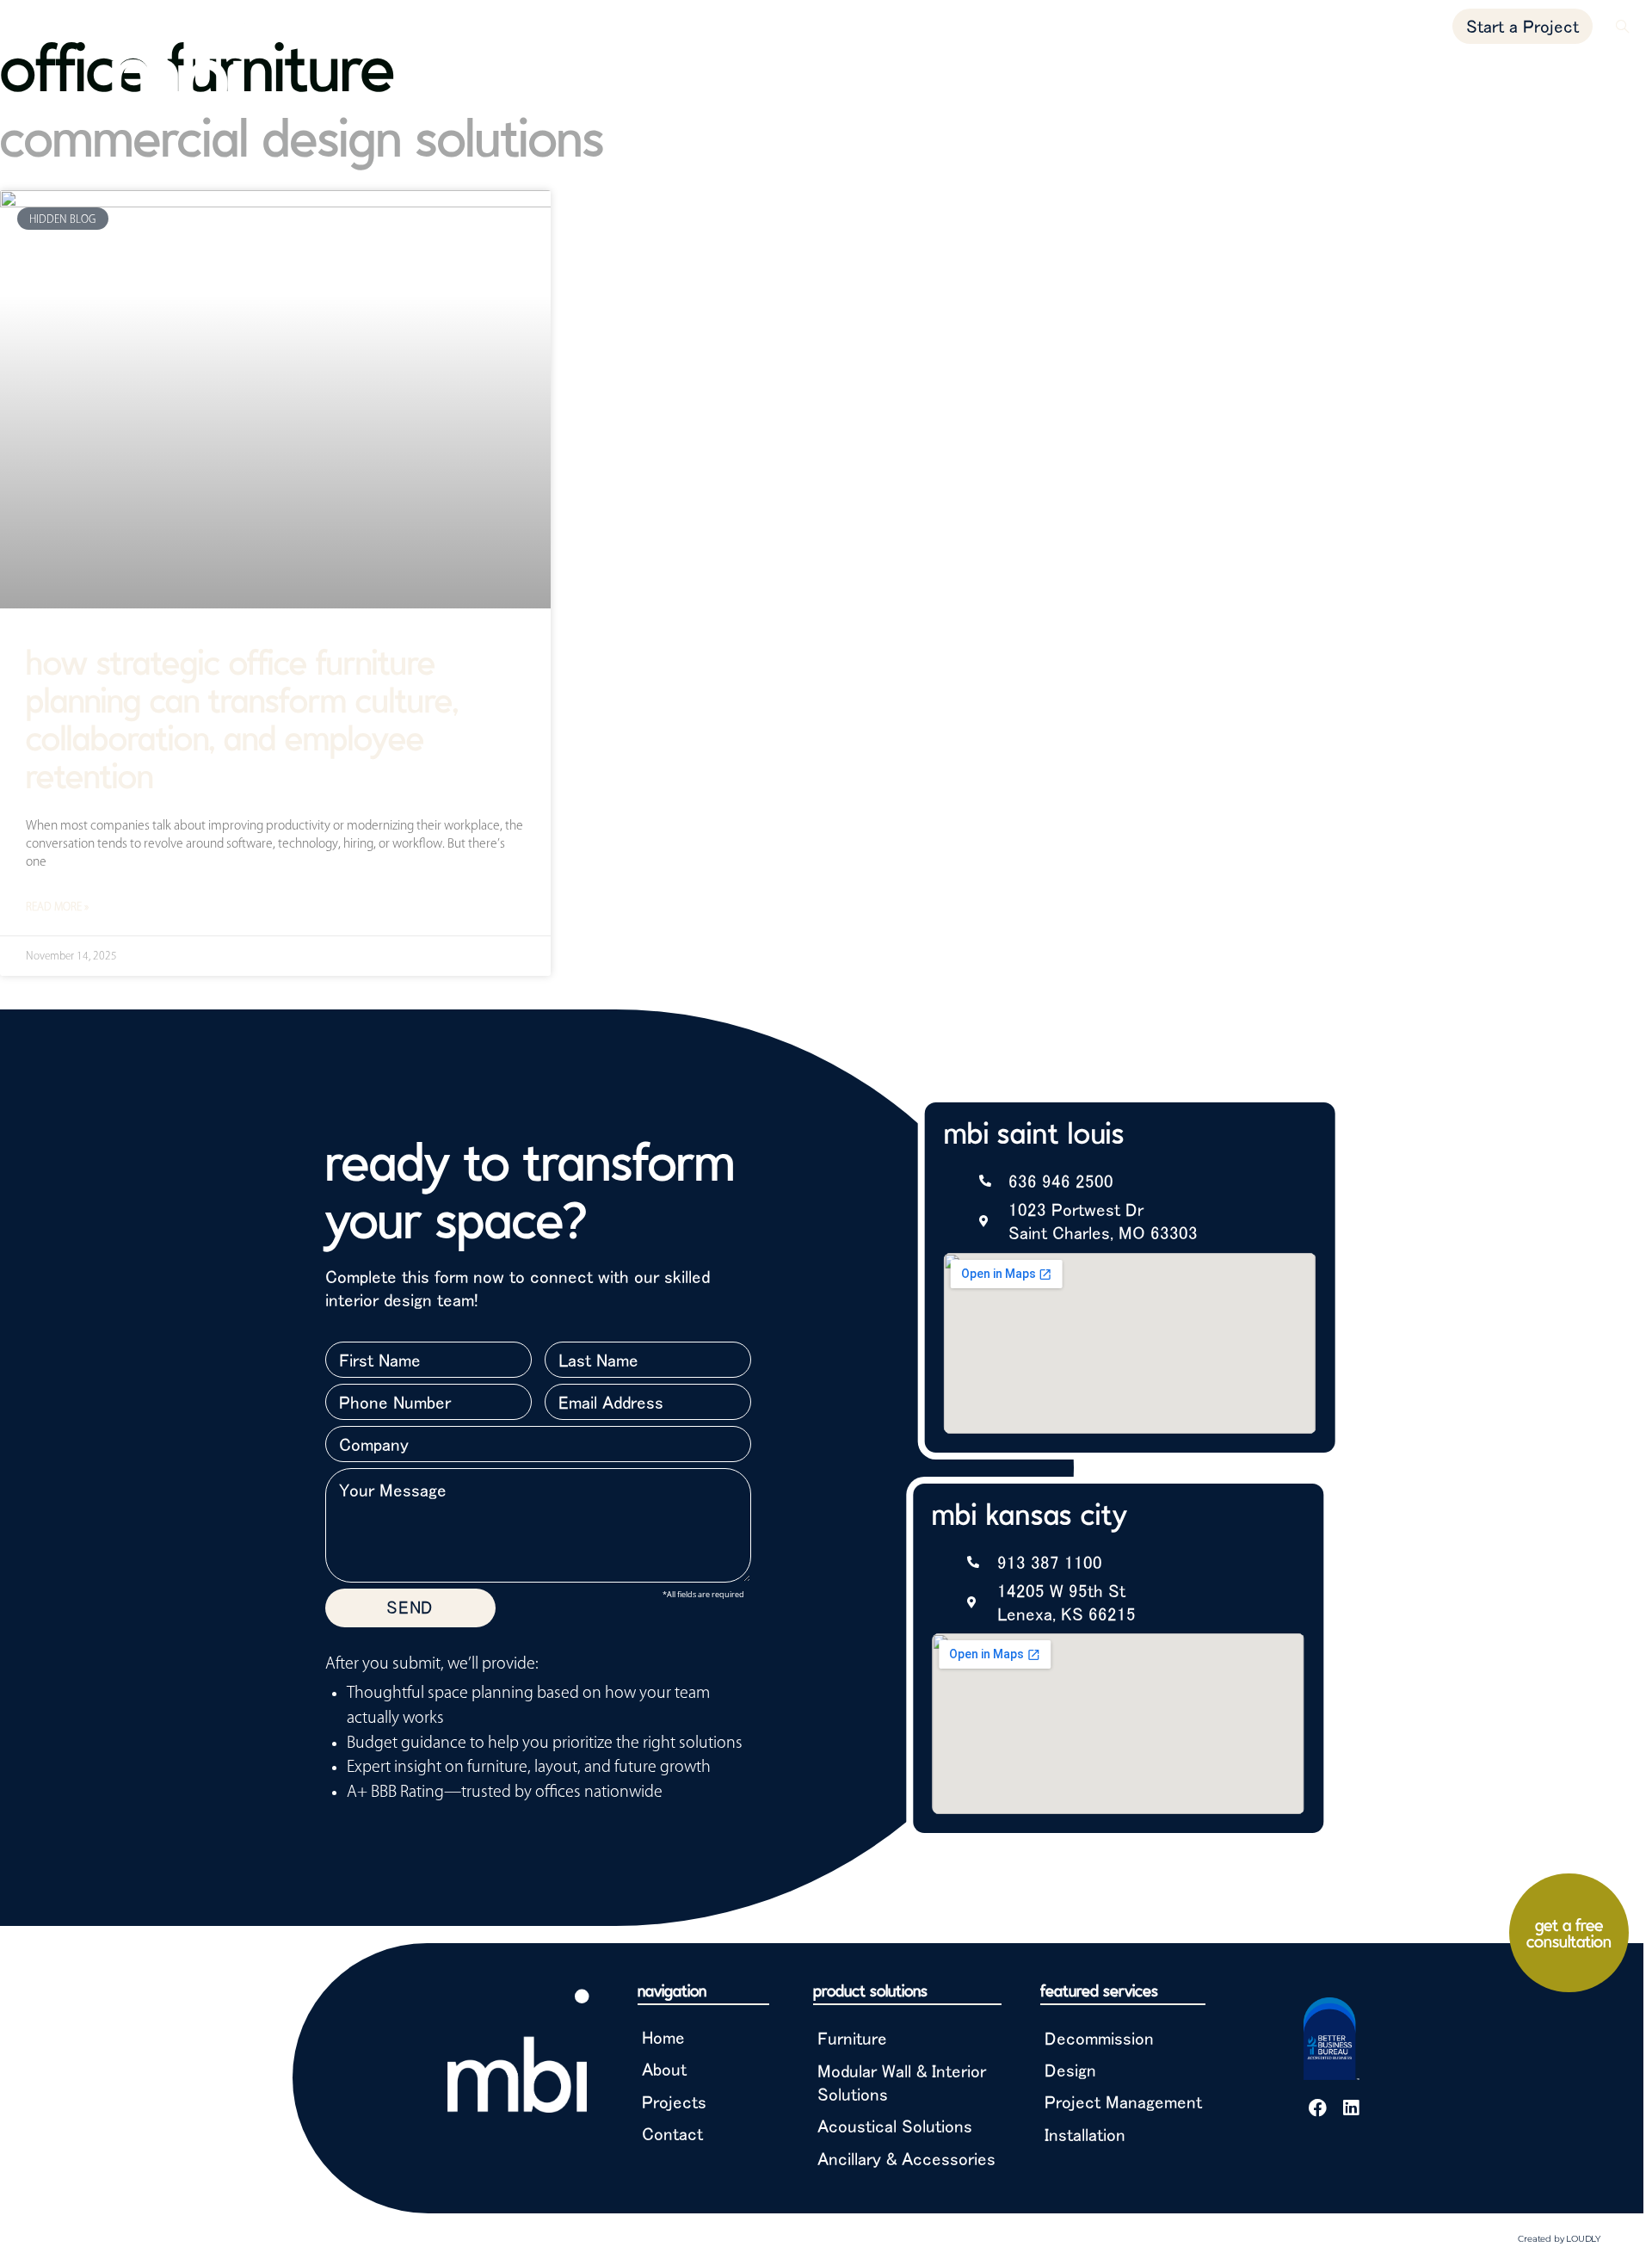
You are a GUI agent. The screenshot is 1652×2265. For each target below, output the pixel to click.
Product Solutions (1038, 80)
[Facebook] (1318, 2108)
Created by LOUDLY (1559, 2239)
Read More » (57, 906)
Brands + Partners (1467, 80)
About (1586, 80)
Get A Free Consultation (1569, 1932)
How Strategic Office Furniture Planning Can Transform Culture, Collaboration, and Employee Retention (242, 719)
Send (410, 1607)
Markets (1161, 80)
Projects (1258, 80)
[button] (1622, 27)
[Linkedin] (1350, 2108)
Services (1341, 80)
